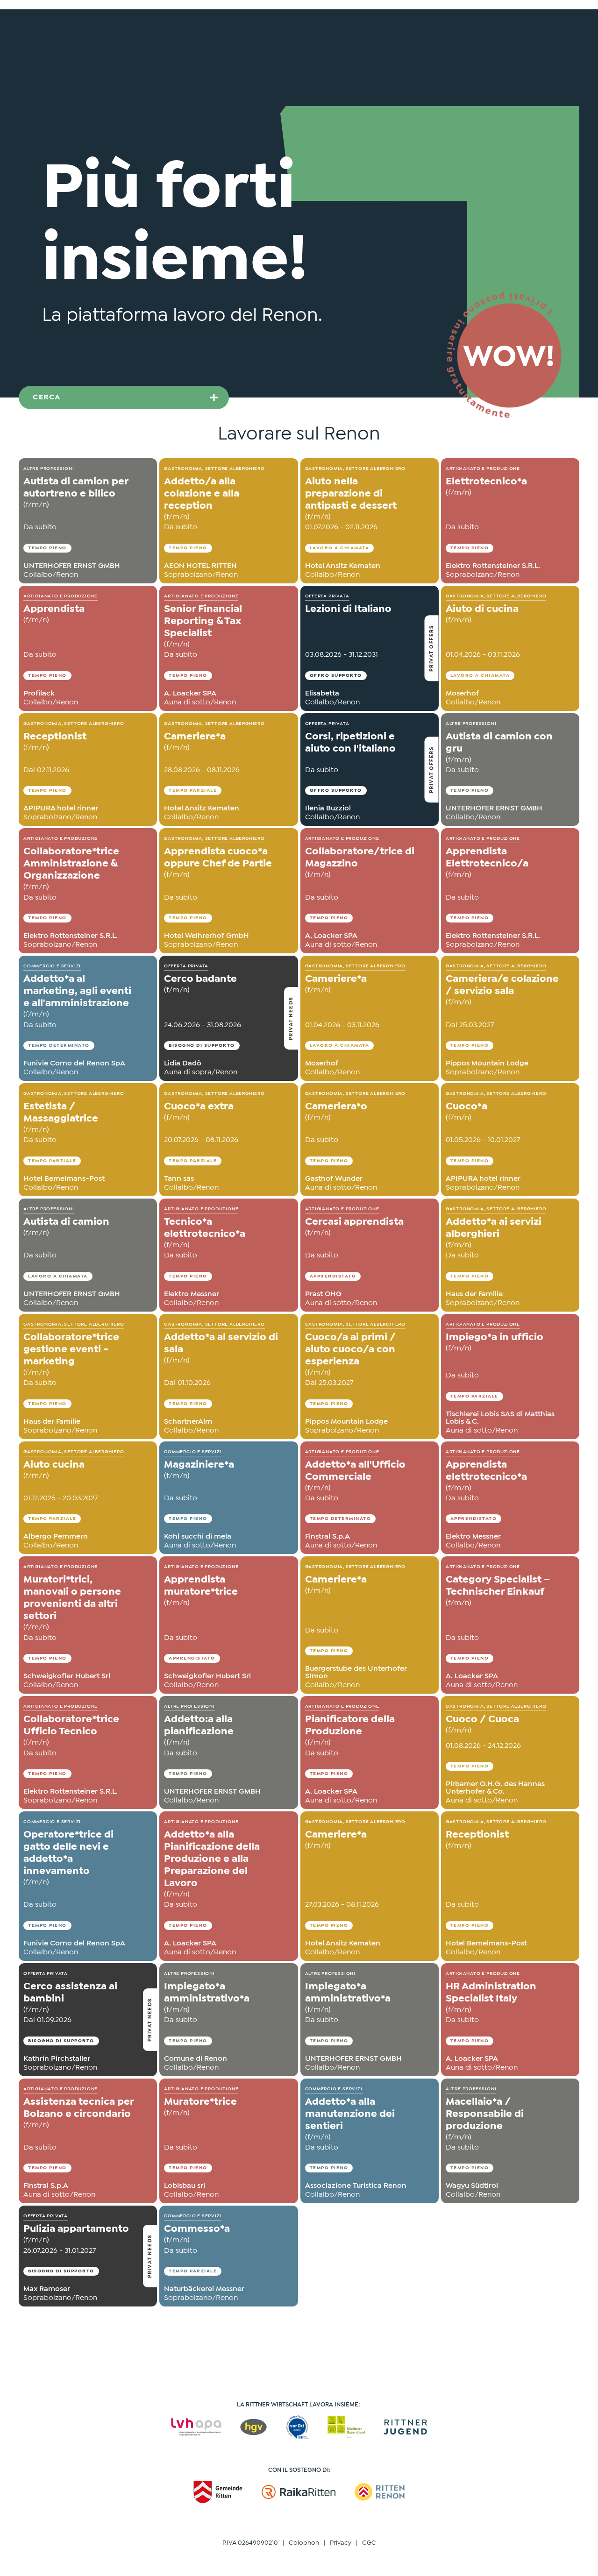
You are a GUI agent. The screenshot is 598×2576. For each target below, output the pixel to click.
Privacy (341, 2543)
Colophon (304, 2543)
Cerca (47, 397)
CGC (369, 2543)
